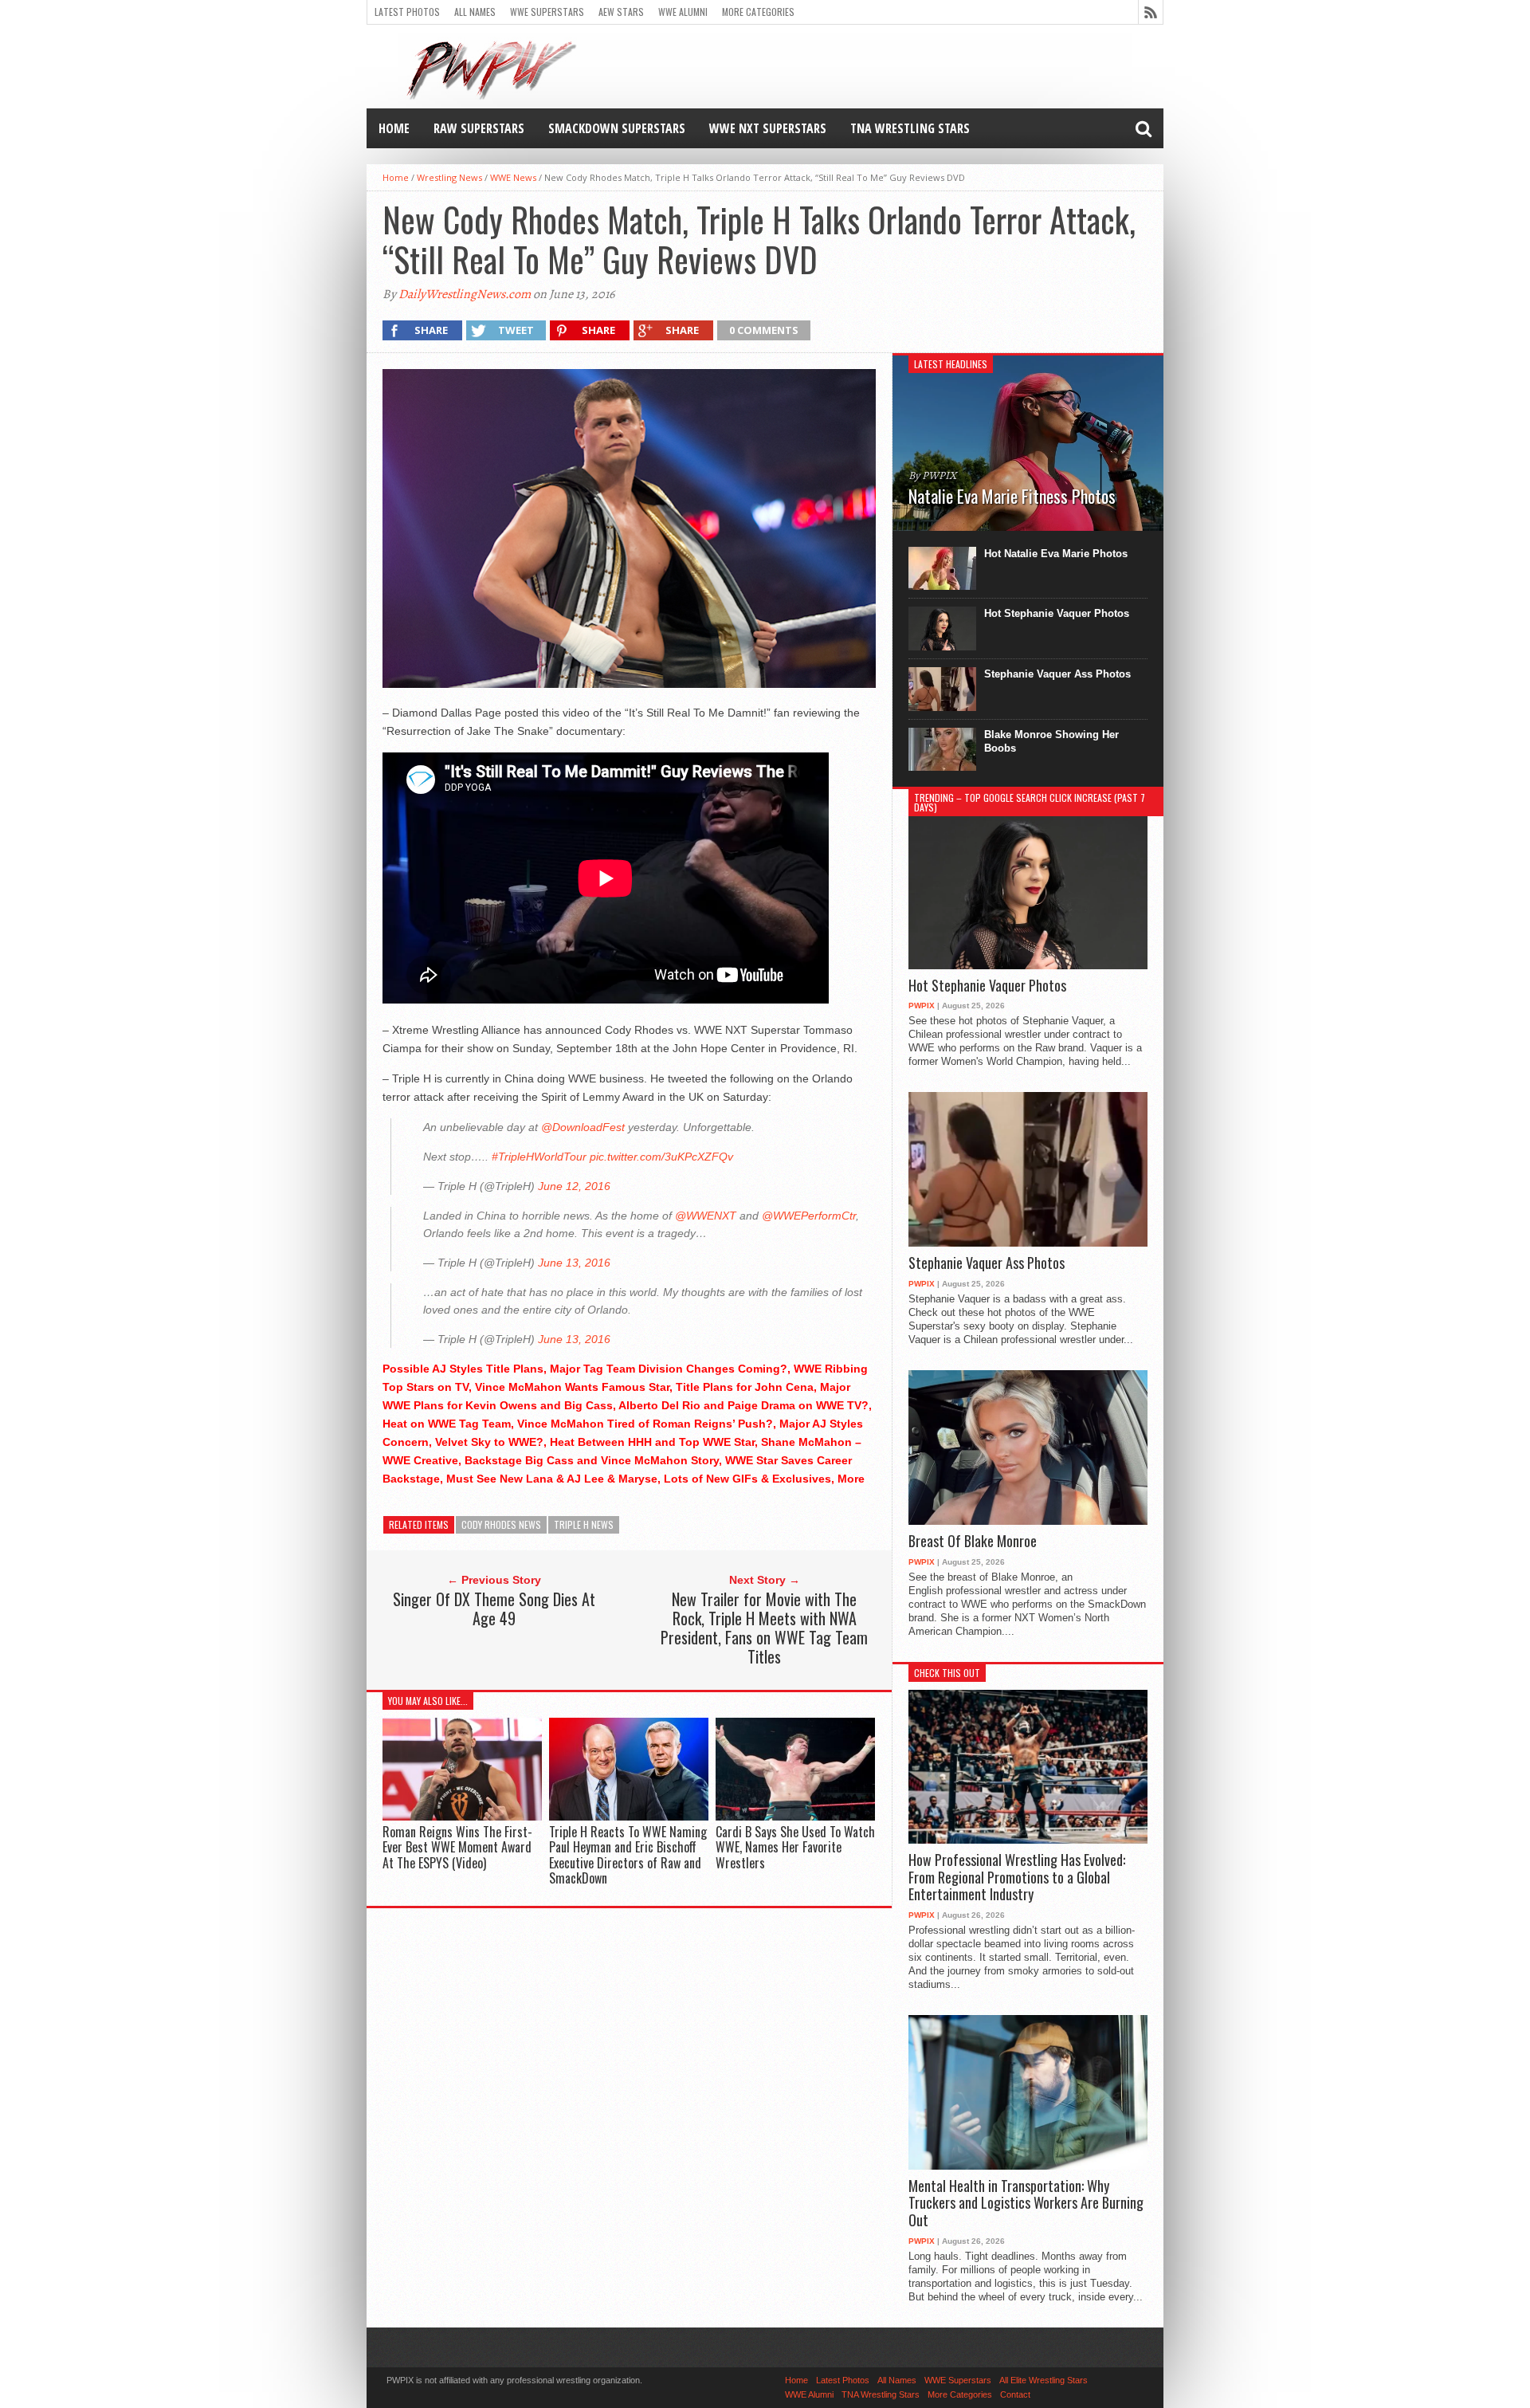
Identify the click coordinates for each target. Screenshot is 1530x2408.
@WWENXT (706, 1216)
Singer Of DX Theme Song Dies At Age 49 (494, 1609)
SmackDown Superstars (617, 128)
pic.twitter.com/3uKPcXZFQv (661, 1157)
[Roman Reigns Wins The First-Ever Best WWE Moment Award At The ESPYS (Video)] (462, 1817)
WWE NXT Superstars (768, 128)
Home (394, 128)
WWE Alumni (683, 12)
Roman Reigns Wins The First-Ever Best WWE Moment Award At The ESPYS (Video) (457, 1847)
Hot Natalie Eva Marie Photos (1056, 554)
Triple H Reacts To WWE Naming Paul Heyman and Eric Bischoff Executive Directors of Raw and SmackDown (628, 1855)
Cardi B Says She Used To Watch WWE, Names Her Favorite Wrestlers (795, 1847)
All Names (475, 12)
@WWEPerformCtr (809, 1216)
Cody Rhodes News (501, 1524)
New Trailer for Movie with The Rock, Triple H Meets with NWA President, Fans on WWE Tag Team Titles (764, 1628)
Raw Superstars (479, 128)
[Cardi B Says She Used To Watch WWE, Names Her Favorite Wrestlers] (795, 1817)
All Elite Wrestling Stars (1044, 2380)
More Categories (758, 12)
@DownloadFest (583, 1127)
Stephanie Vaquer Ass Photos (1057, 674)
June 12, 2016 (574, 1186)
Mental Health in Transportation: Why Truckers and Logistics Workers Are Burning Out (1026, 2204)
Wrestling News (449, 177)
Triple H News (584, 1524)
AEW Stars (621, 12)
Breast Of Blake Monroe (973, 1542)
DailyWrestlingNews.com (465, 294)
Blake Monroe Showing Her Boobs (1051, 741)
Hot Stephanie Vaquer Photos (1057, 613)
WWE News (513, 177)
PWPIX (922, 1006)
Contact (1015, 2394)
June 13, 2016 (574, 1263)
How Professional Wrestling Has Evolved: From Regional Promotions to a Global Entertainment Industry (1017, 1878)
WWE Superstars (547, 12)
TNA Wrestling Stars (910, 128)
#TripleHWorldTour (539, 1157)
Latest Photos (407, 12)
